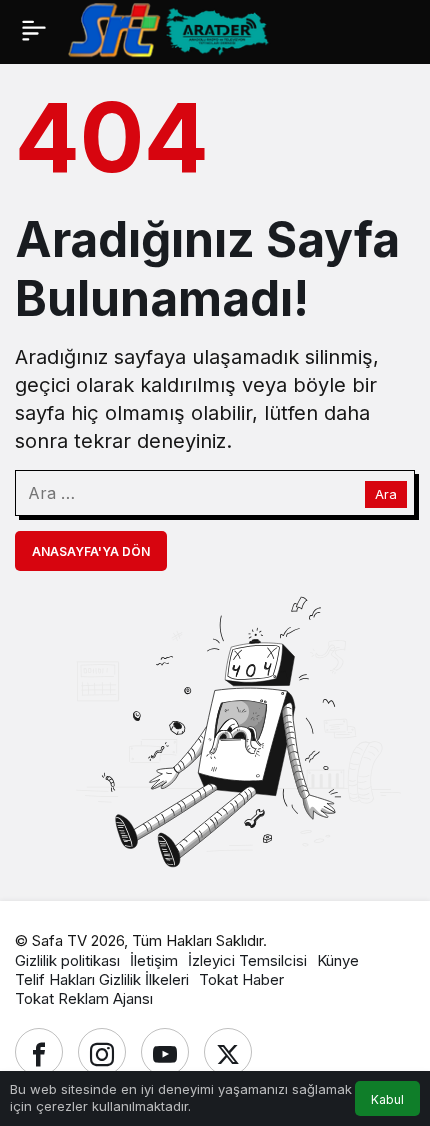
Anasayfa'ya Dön (91, 551)
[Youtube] (165, 1052)
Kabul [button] (387, 1099)
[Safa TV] (249, 29)
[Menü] (33, 30)
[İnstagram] (102, 1052)
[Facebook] (39, 1052)
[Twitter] (228, 1052)
